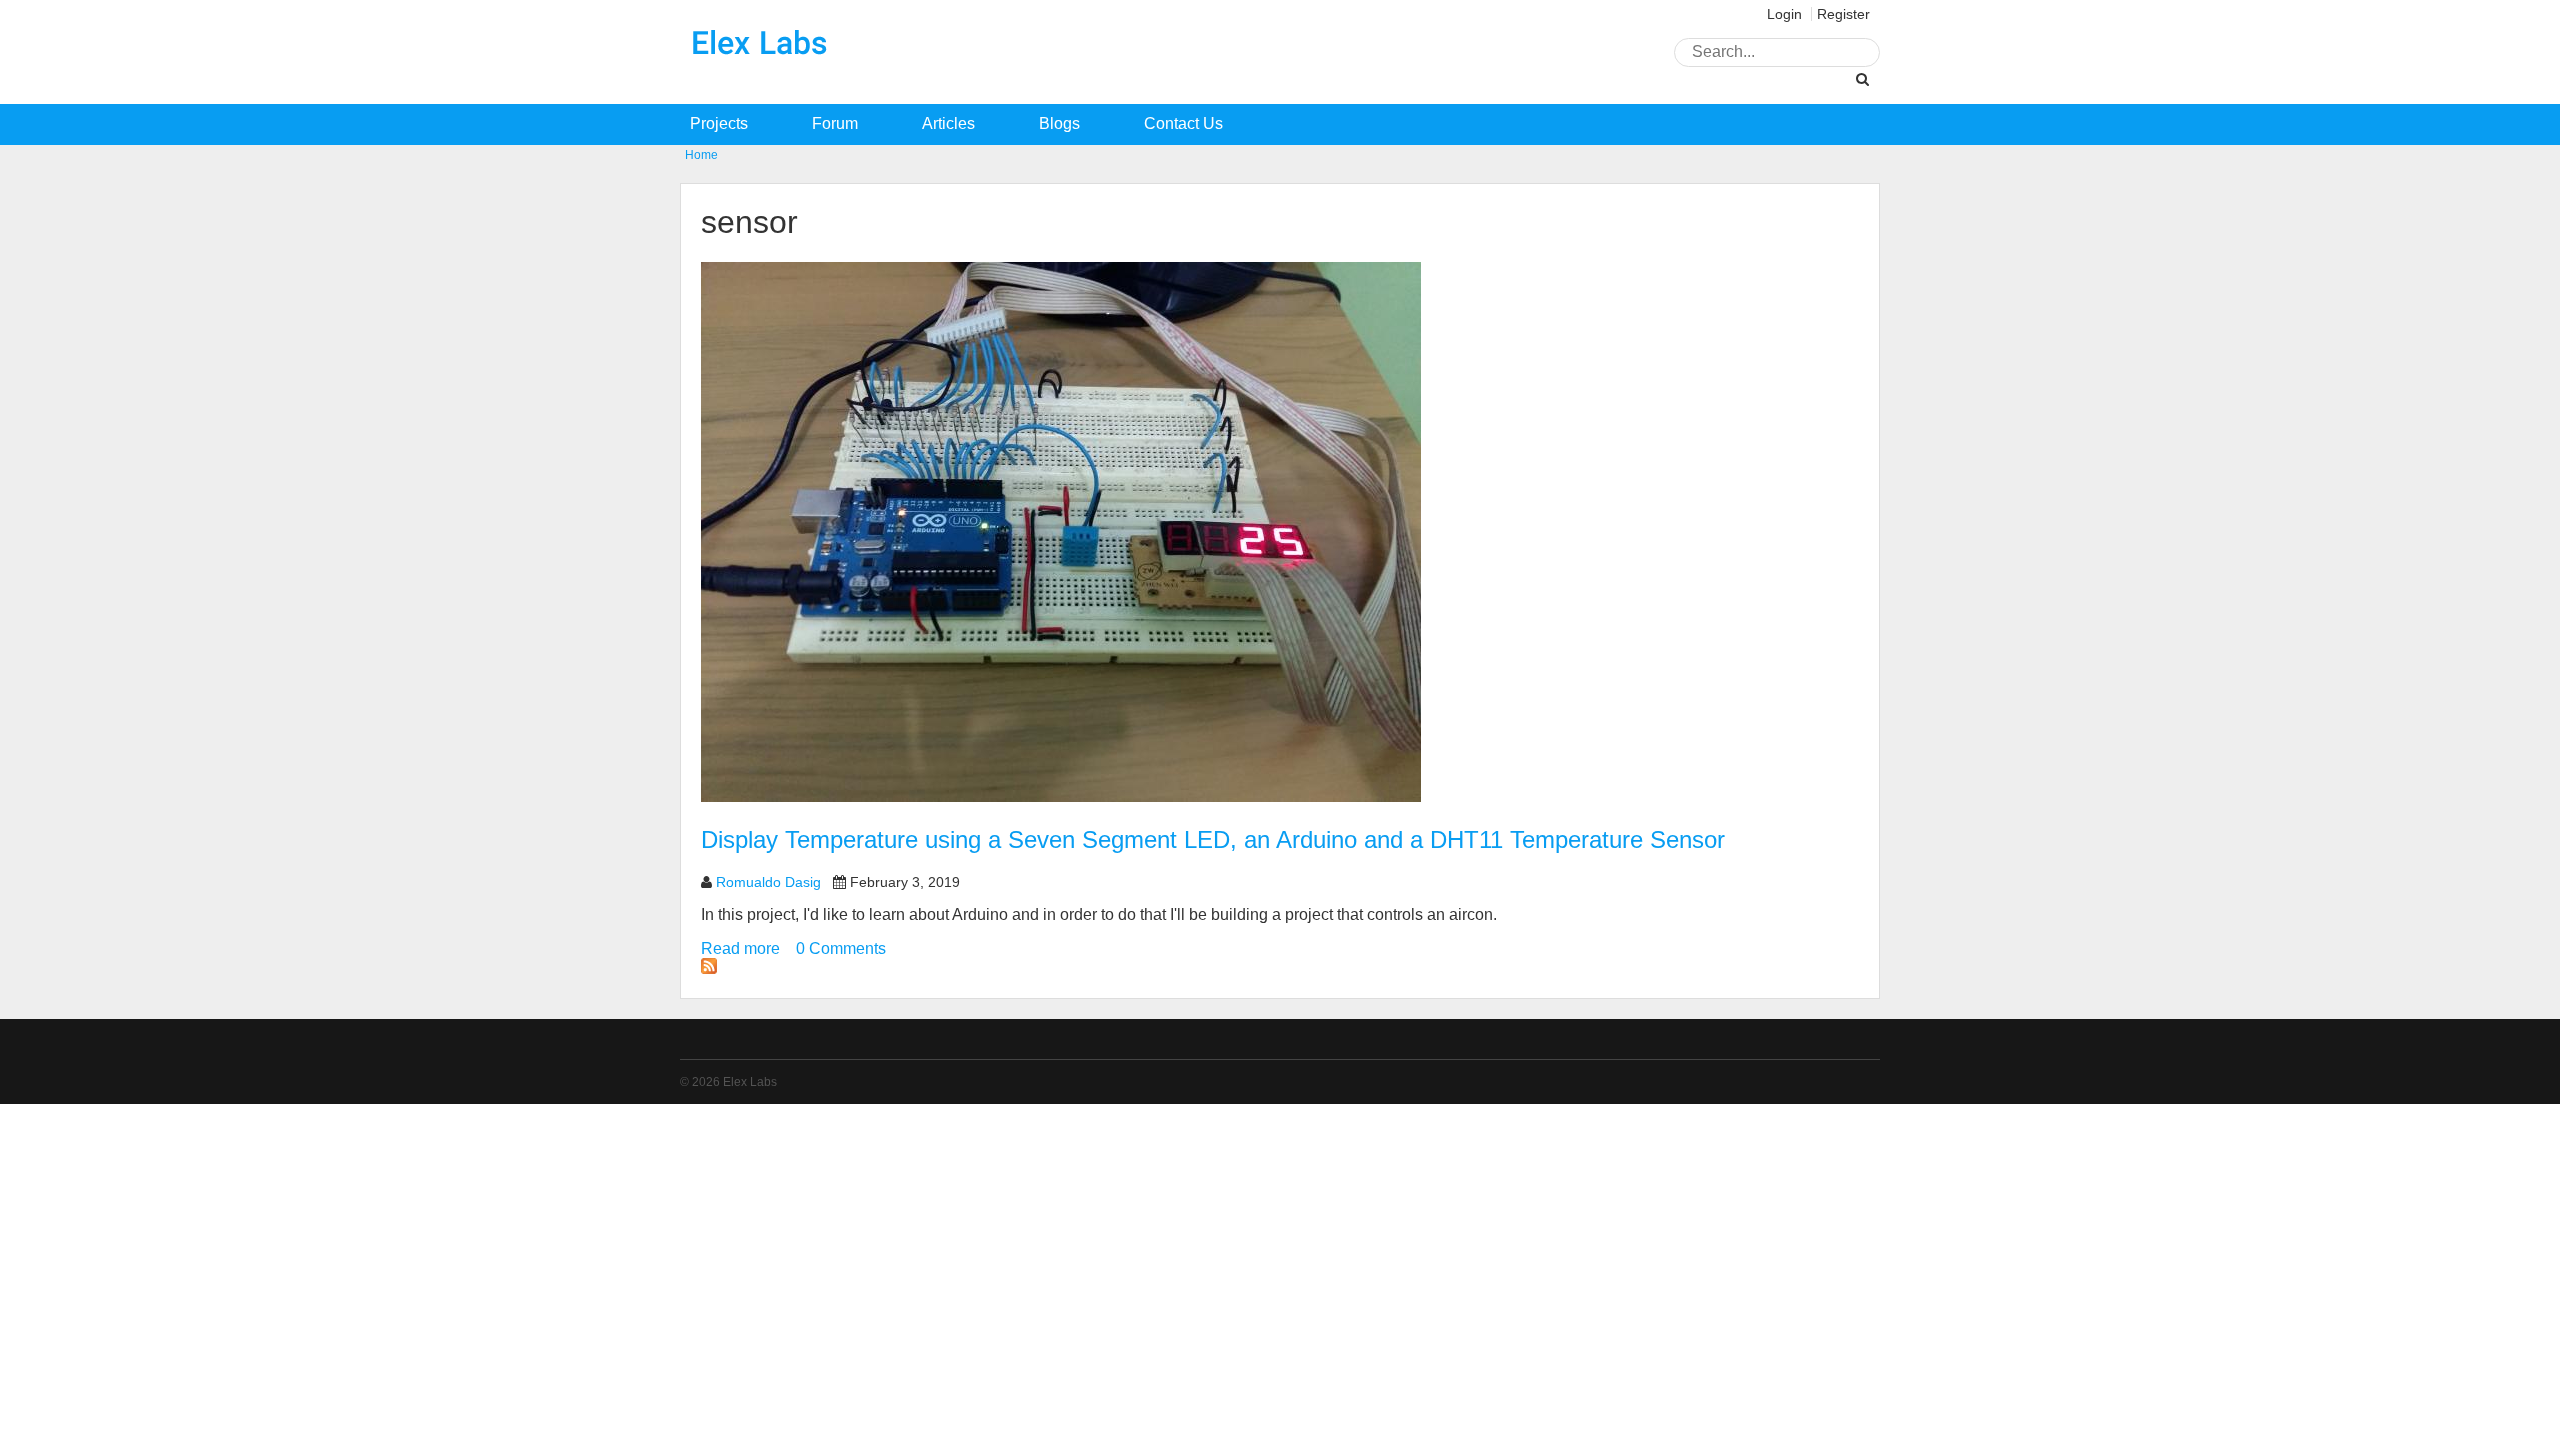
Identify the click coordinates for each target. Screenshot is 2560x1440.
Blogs (1059, 123)
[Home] (760, 76)
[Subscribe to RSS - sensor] (709, 968)
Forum (835, 123)
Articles (948, 123)
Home (701, 155)
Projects (719, 123)
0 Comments (841, 948)
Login (1784, 14)
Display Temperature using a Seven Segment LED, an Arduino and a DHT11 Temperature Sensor (1213, 839)
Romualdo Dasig (768, 882)
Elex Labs (750, 1082)
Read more (740, 948)
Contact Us (1183, 123)
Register (1843, 14)
